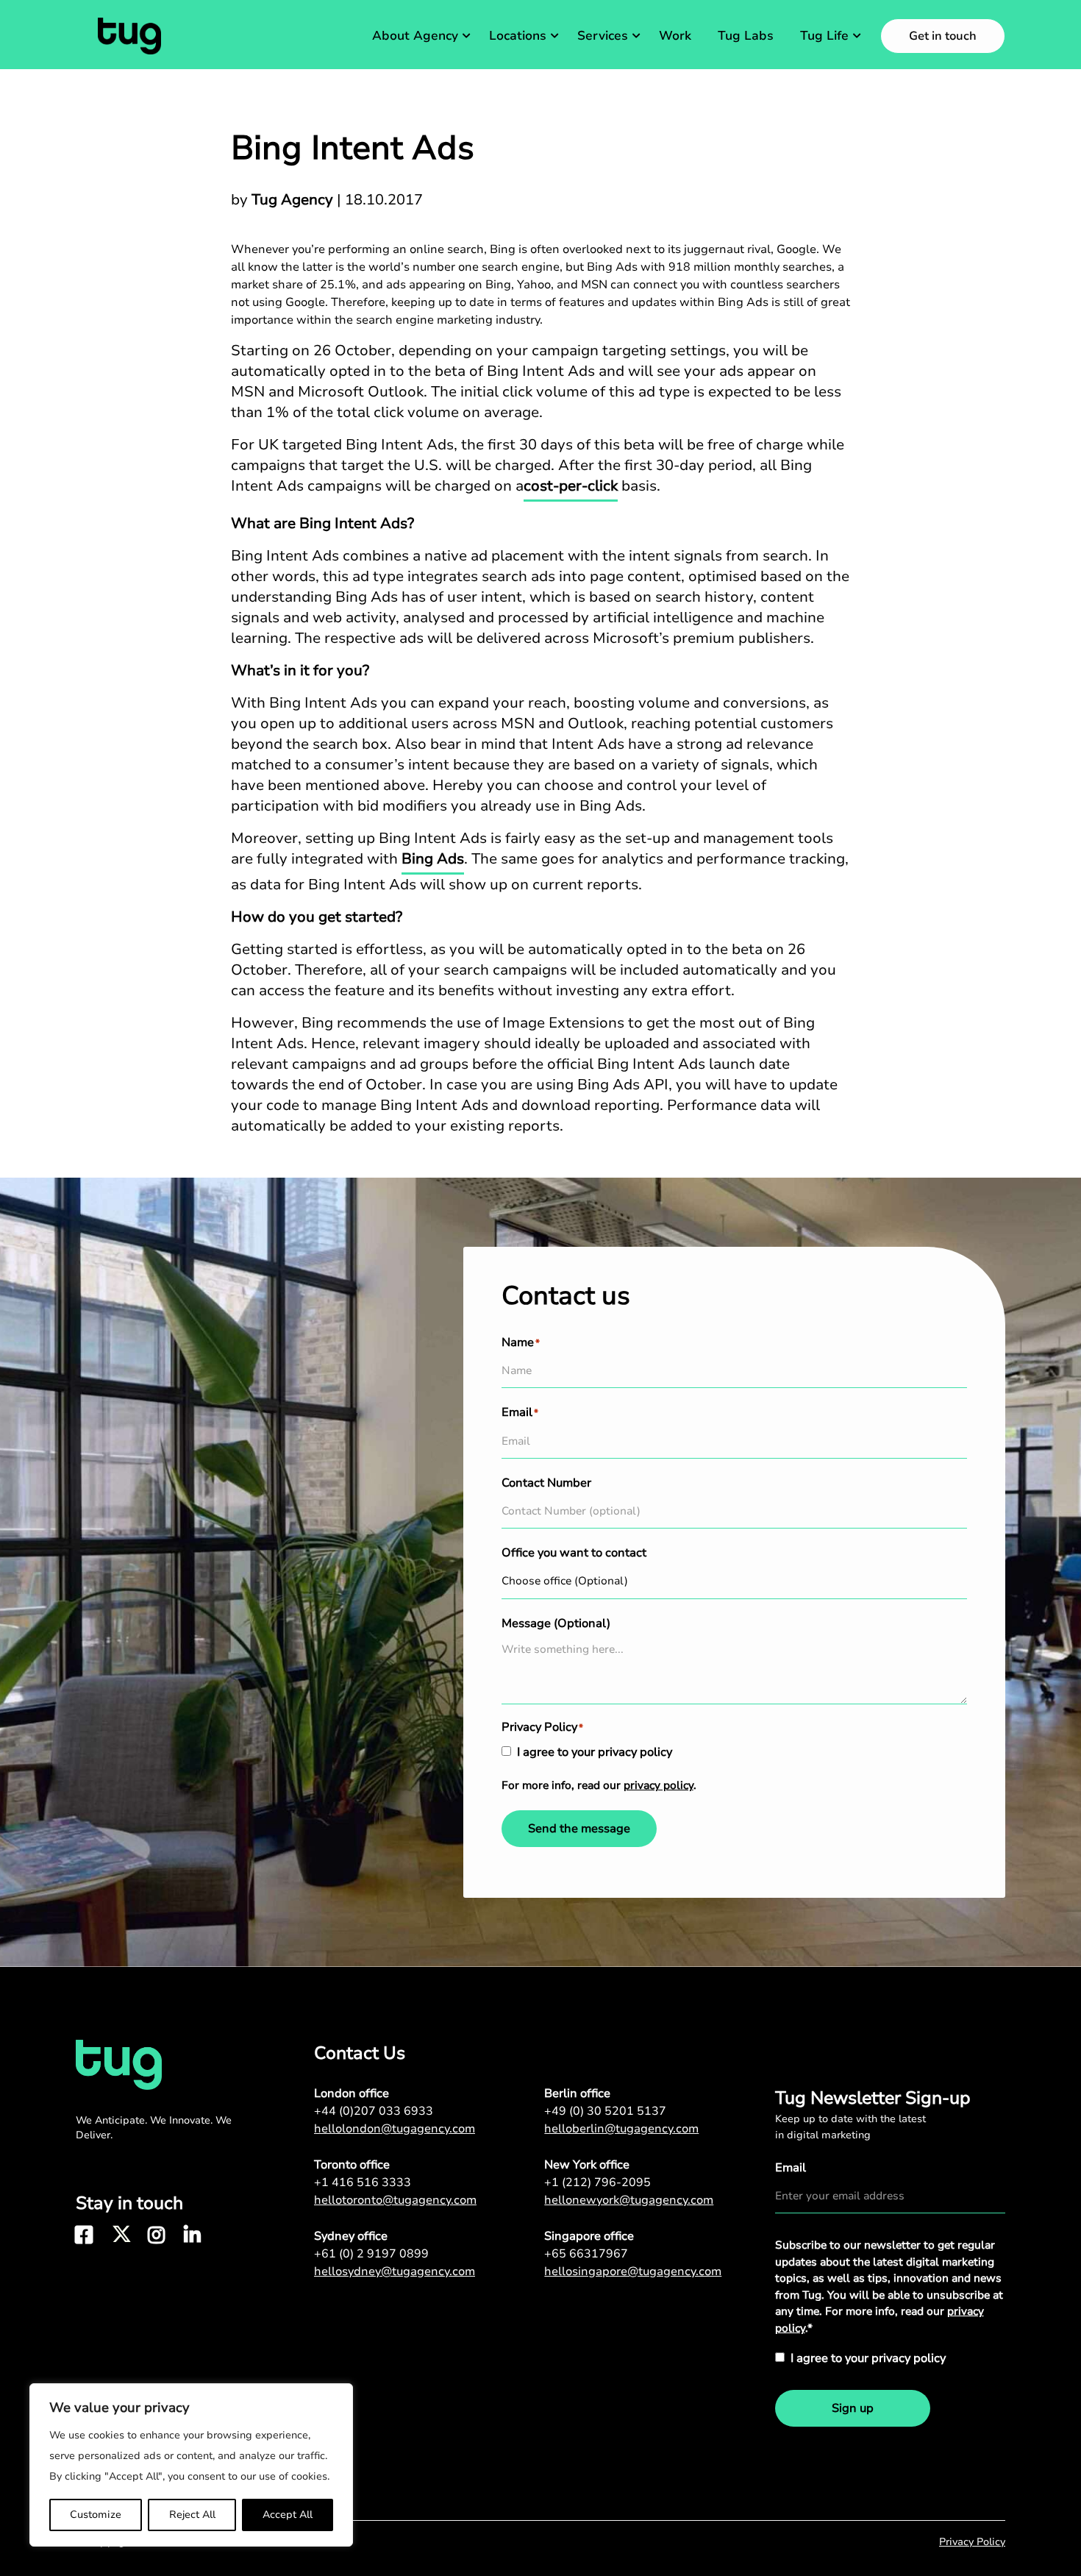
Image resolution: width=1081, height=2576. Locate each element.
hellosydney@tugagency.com (395, 2271)
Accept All (288, 2515)
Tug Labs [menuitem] (746, 36)
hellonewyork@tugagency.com (629, 2200)
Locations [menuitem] (518, 36)
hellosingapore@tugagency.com (633, 2271)
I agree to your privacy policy (595, 1752)
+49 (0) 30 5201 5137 (605, 2111)
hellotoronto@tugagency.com (395, 2200)
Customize (96, 2515)
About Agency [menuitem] (415, 36)
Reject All (192, 2515)
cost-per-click (571, 486)
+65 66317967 (586, 2254)
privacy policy (659, 1785)
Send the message (579, 1829)
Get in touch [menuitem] (943, 36)
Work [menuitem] (675, 36)
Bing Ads (433, 859)
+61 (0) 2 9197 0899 (371, 2254)
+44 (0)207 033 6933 (374, 2111)
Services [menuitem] (603, 36)
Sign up (853, 2408)
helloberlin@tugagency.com (621, 2129)
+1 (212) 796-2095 (597, 2182)
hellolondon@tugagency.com (395, 2129)
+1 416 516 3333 (363, 2182)
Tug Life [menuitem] (824, 36)
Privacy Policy (972, 2542)
